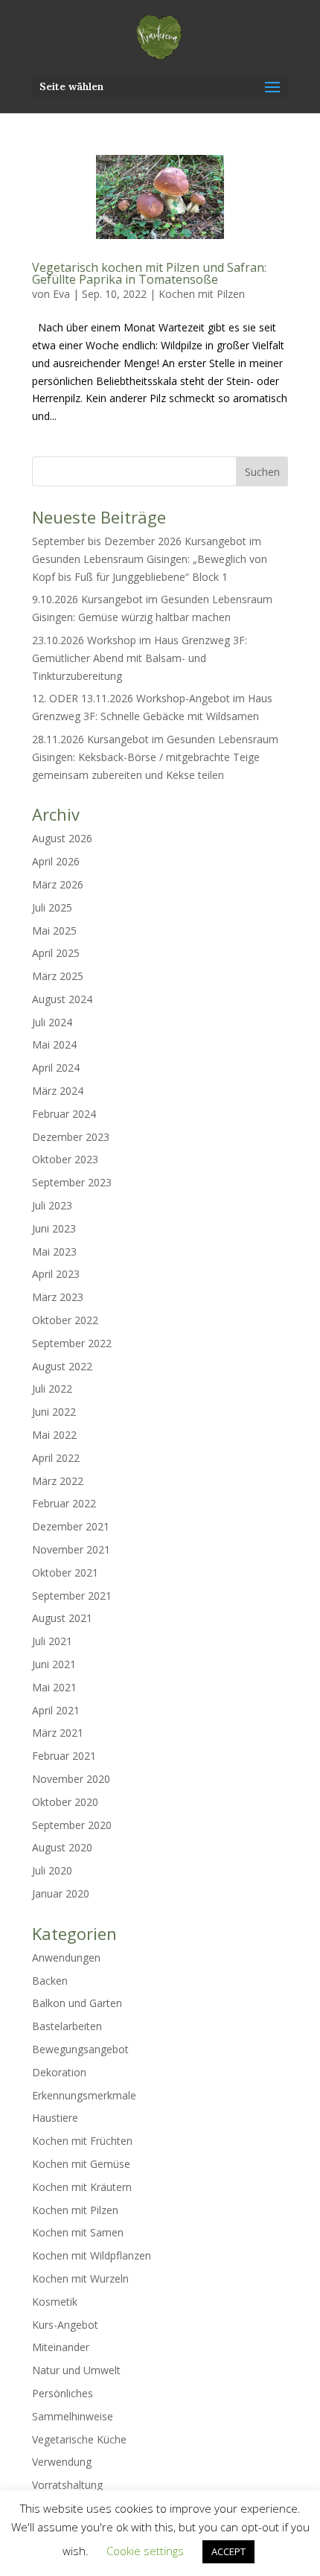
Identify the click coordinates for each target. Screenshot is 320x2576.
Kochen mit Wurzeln (80, 2278)
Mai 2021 (54, 1687)
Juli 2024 (52, 1022)
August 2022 (62, 1366)
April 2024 (56, 1068)
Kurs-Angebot (65, 2325)
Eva (61, 294)
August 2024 (62, 999)
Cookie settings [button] (145, 2551)
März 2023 (58, 1297)
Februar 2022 (64, 1503)
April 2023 (56, 1274)
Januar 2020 (61, 1893)
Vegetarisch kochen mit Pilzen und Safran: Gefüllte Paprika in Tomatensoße (149, 273)
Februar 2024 (64, 1114)
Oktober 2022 (65, 1320)
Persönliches (63, 2393)
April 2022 (56, 1458)
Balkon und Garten (77, 2003)
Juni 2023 (54, 1228)
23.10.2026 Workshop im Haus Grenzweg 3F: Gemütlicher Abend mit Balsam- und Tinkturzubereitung (140, 658)
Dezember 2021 (71, 1526)
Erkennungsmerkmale (84, 2095)
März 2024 (58, 1091)
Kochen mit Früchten (82, 2141)
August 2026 (62, 838)
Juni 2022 (54, 1412)
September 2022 (72, 1343)
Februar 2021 (64, 1756)
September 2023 (72, 1182)
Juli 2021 (52, 1641)
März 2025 (58, 976)
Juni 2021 (54, 1664)
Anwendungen (66, 1958)
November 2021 (71, 1549)
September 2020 (72, 1825)
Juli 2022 (52, 1389)
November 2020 (71, 1779)
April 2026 (56, 861)
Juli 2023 (52, 1205)
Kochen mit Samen (78, 2232)
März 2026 (58, 884)
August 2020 (62, 1847)
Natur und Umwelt (76, 2370)
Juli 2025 (52, 907)
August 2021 (62, 1618)
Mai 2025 (54, 931)
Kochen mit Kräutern (82, 2187)
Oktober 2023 (65, 1159)
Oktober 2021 (65, 1572)
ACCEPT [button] (228, 2551)
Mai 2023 (54, 1252)
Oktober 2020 (65, 1802)
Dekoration (59, 2072)
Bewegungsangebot (80, 2049)
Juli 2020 (52, 1870)
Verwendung (62, 2462)
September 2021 (72, 1596)
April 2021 (56, 1710)
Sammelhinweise (73, 2416)
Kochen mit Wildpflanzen (92, 2255)
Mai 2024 (54, 1044)
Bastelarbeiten (67, 2026)
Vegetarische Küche (79, 2439)
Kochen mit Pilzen (202, 294)
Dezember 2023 (71, 1137)
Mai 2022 (54, 1435)
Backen (50, 1981)
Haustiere (55, 2118)
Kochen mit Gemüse (81, 2164)
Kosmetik (55, 2302)
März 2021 (58, 1733)
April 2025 (56, 953)
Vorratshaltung (67, 2485)
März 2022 (58, 1481)
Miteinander (61, 2347)
